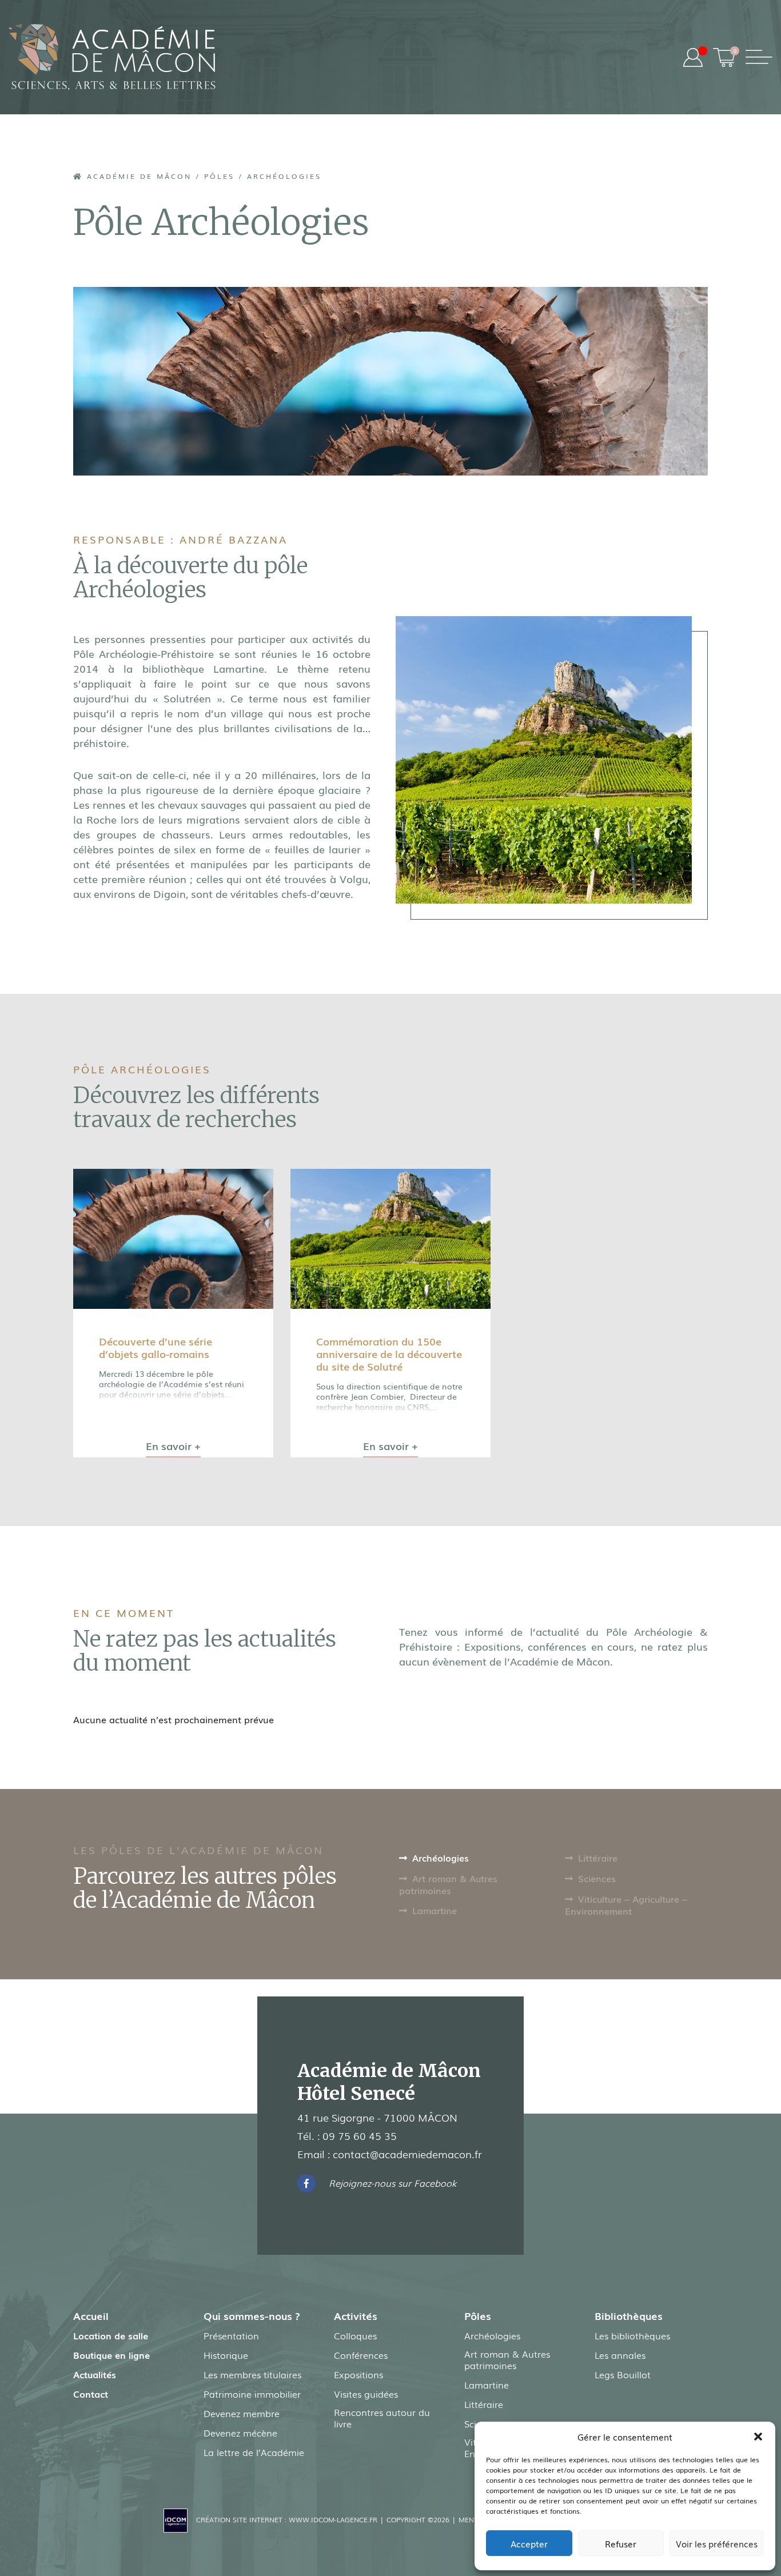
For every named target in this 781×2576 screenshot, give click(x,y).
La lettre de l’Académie (254, 2452)
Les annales (620, 2355)
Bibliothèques (629, 2315)
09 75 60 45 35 (360, 2135)
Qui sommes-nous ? (252, 2315)
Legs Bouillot (623, 2374)
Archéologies (441, 1858)
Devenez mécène (240, 2433)
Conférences (361, 2355)
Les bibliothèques (632, 2335)
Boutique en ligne (111, 2355)
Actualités (95, 2374)
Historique (226, 2355)
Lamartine (435, 1910)
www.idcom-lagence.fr (333, 2519)
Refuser (621, 2543)
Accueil (91, 2315)
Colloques (355, 2335)
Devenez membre (242, 2413)
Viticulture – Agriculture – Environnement (626, 1905)
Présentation (231, 2335)
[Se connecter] (693, 57)
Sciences (597, 1878)
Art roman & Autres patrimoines (448, 1884)
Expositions (358, 2374)
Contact (91, 2394)
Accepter (529, 2543)
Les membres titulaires (252, 2374)
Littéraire (598, 1858)
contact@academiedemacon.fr (407, 2154)
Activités (356, 2315)
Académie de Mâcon (137, 176)
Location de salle (111, 2335)
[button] (758, 2437)
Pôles (219, 176)
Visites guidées (366, 2394)
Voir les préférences (717, 2543)
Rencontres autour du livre (382, 2418)
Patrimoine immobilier (252, 2394)
